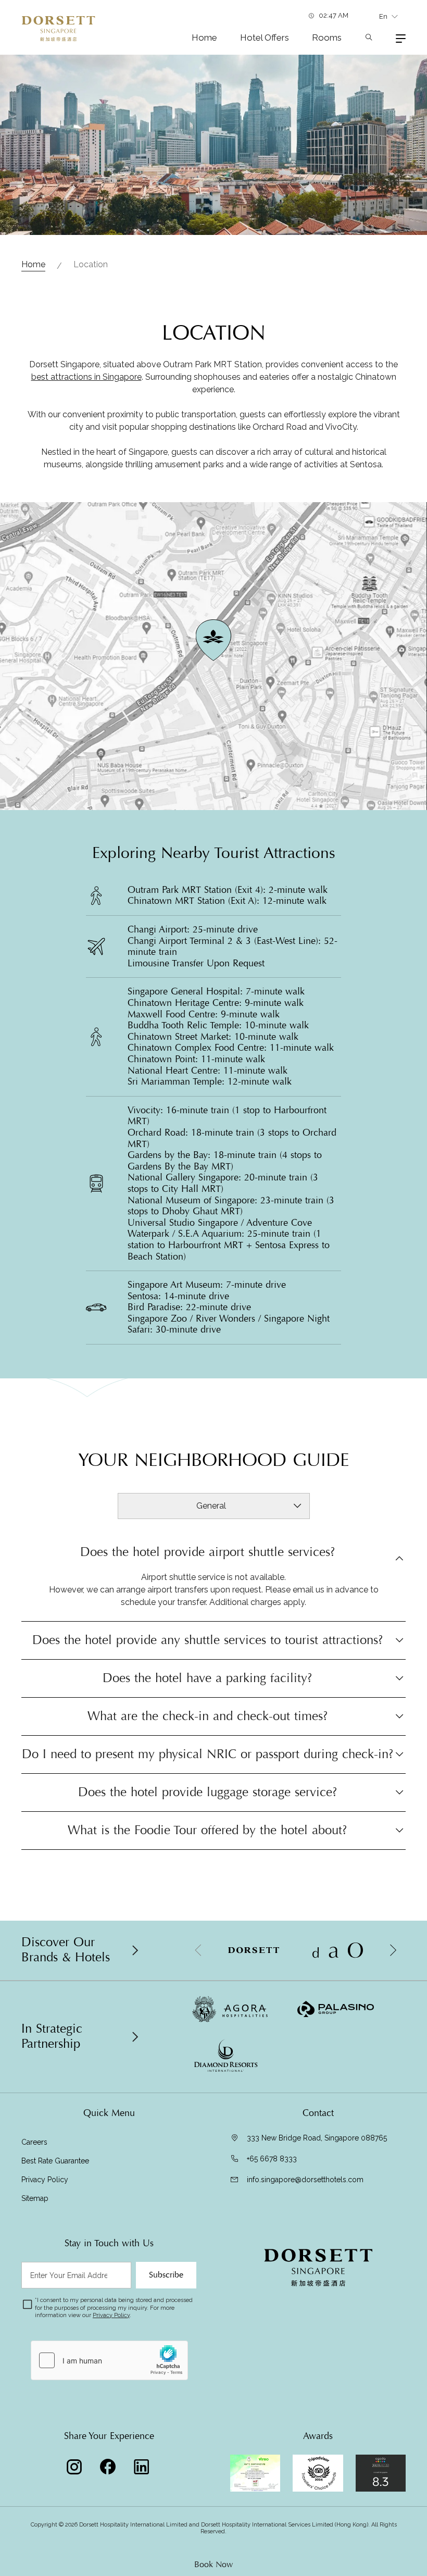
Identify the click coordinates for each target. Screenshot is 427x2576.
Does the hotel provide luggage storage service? (208, 1792)
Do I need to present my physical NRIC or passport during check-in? (208, 1754)
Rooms (327, 38)
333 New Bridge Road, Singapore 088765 (317, 2138)
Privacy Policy (45, 2180)
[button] (393, 1950)
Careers (34, 2142)
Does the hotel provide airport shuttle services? (208, 1553)
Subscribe (166, 2275)
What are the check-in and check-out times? (208, 1716)
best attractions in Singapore (86, 377)
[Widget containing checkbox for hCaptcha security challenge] (109, 2360)
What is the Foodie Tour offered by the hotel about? (207, 1830)
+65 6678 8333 (272, 2159)
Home (204, 38)
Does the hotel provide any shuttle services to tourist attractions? (208, 1640)
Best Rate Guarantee (56, 2161)
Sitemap (35, 2198)
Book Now (213, 2565)
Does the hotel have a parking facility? (207, 1678)
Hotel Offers (265, 38)
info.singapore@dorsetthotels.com (305, 2180)
